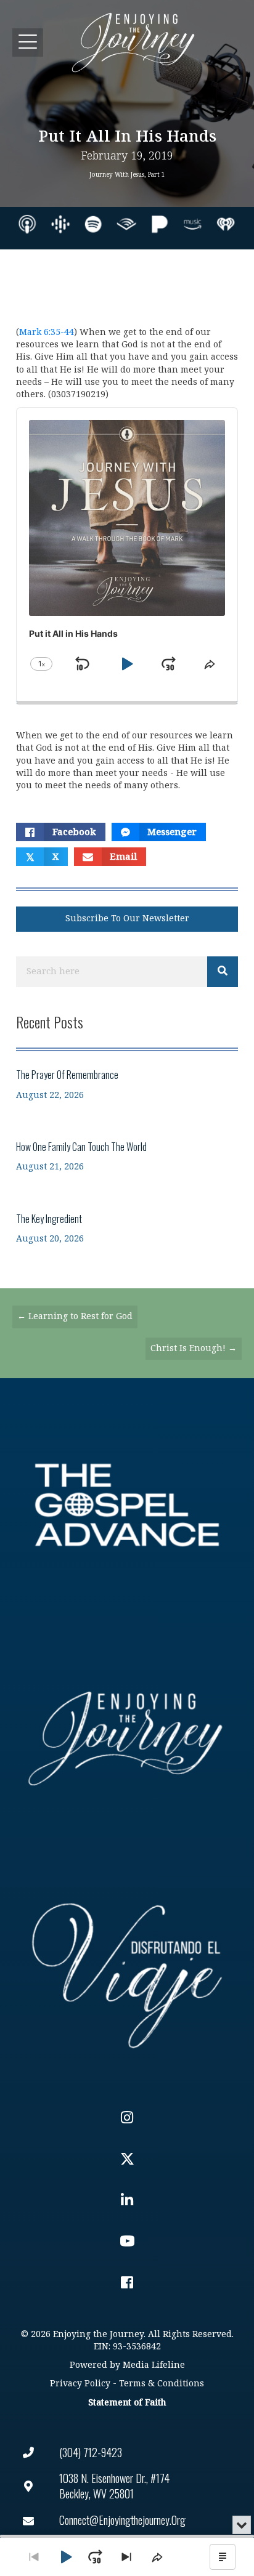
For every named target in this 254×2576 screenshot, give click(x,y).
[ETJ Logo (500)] (127, 1738)
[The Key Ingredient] (127, 1228)
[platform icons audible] (126, 224)
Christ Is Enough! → (194, 1348)
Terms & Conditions (162, 2384)
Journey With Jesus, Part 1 (127, 175)
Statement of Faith (127, 2403)
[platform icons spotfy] (93, 224)
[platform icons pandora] (160, 224)
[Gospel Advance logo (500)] (127, 1505)
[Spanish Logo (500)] (127, 1972)
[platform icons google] (60, 224)
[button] (28, 42)
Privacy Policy (80, 2384)
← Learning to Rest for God (75, 1316)
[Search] (223, 972)
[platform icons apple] (27, 224)
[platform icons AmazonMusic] (192, 224)
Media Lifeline (154, 2365)
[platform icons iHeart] (226, 224)
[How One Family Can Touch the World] (127, 1156)
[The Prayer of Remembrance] (127, 1084)
